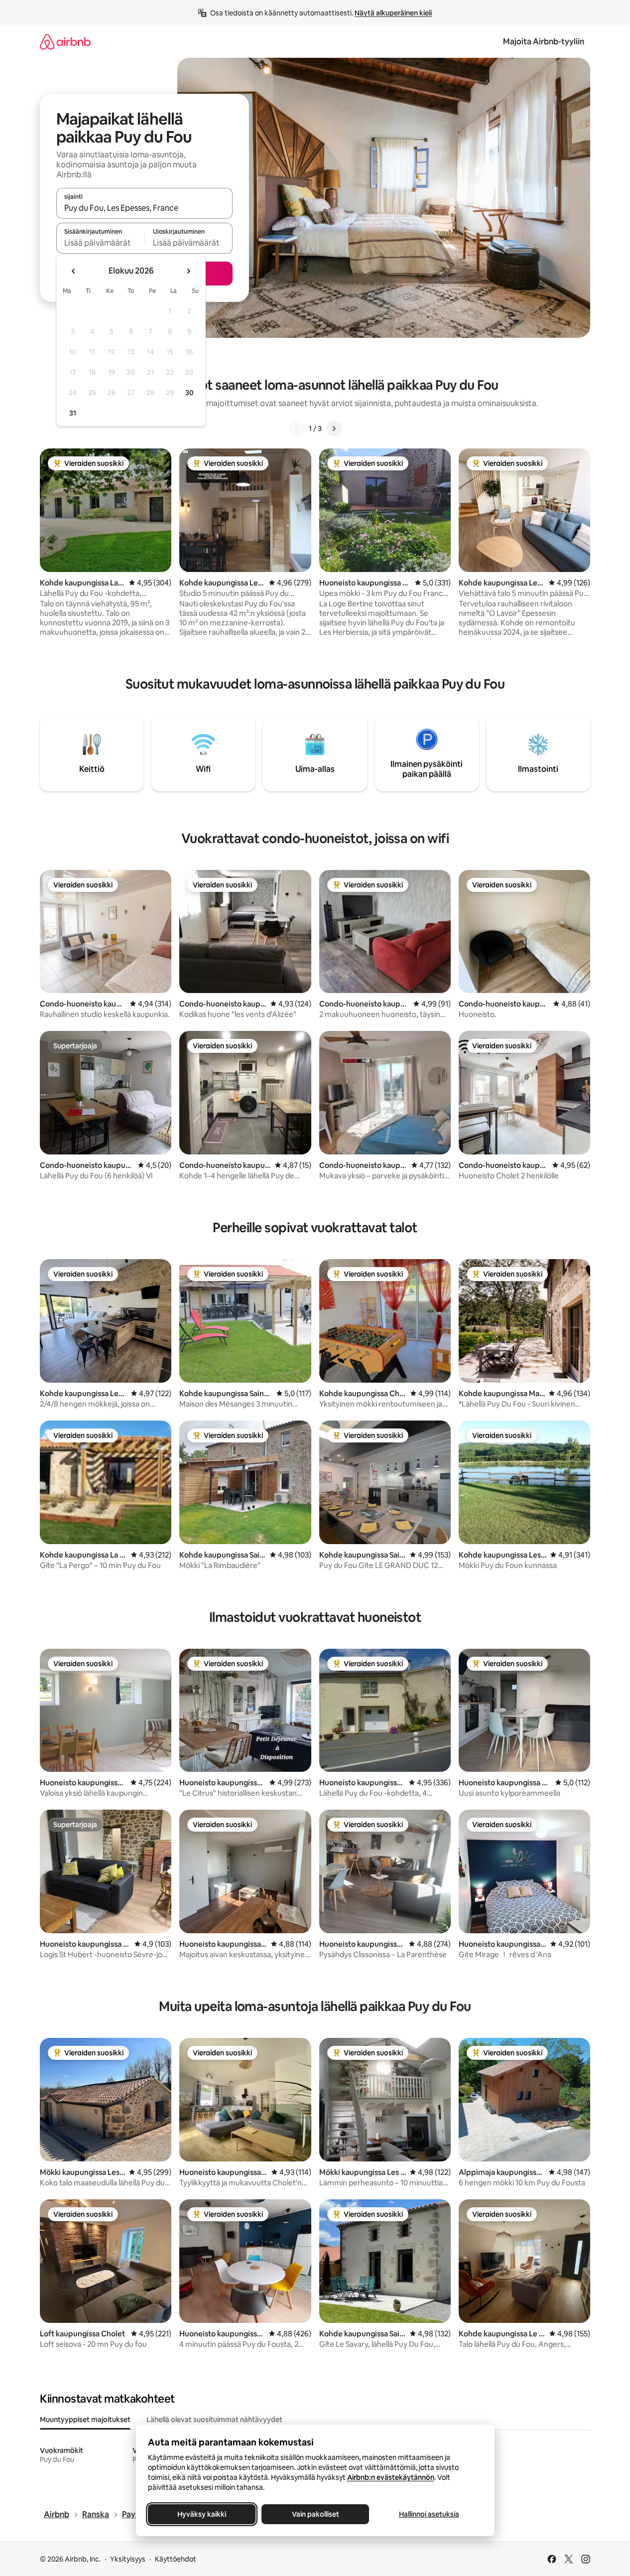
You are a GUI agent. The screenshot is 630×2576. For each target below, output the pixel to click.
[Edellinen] (297, 429)
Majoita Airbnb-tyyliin (544, 42)
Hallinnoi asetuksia (429, 2514)
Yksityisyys (128, 2559)
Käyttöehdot (176, 2559)
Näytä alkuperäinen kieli (393, 13)
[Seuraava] (334, 429)
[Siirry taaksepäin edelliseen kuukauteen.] (74, 271)
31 (73, 413)
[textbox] (100, 243)
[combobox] (144, 208)
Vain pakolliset (315, 2514)
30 (189, 393)
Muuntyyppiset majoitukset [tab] (85, 2420)
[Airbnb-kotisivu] (65, 42)
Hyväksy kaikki (202, 2514)
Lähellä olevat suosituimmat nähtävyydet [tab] (214, 2420)
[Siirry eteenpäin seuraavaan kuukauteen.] (188, 271)
